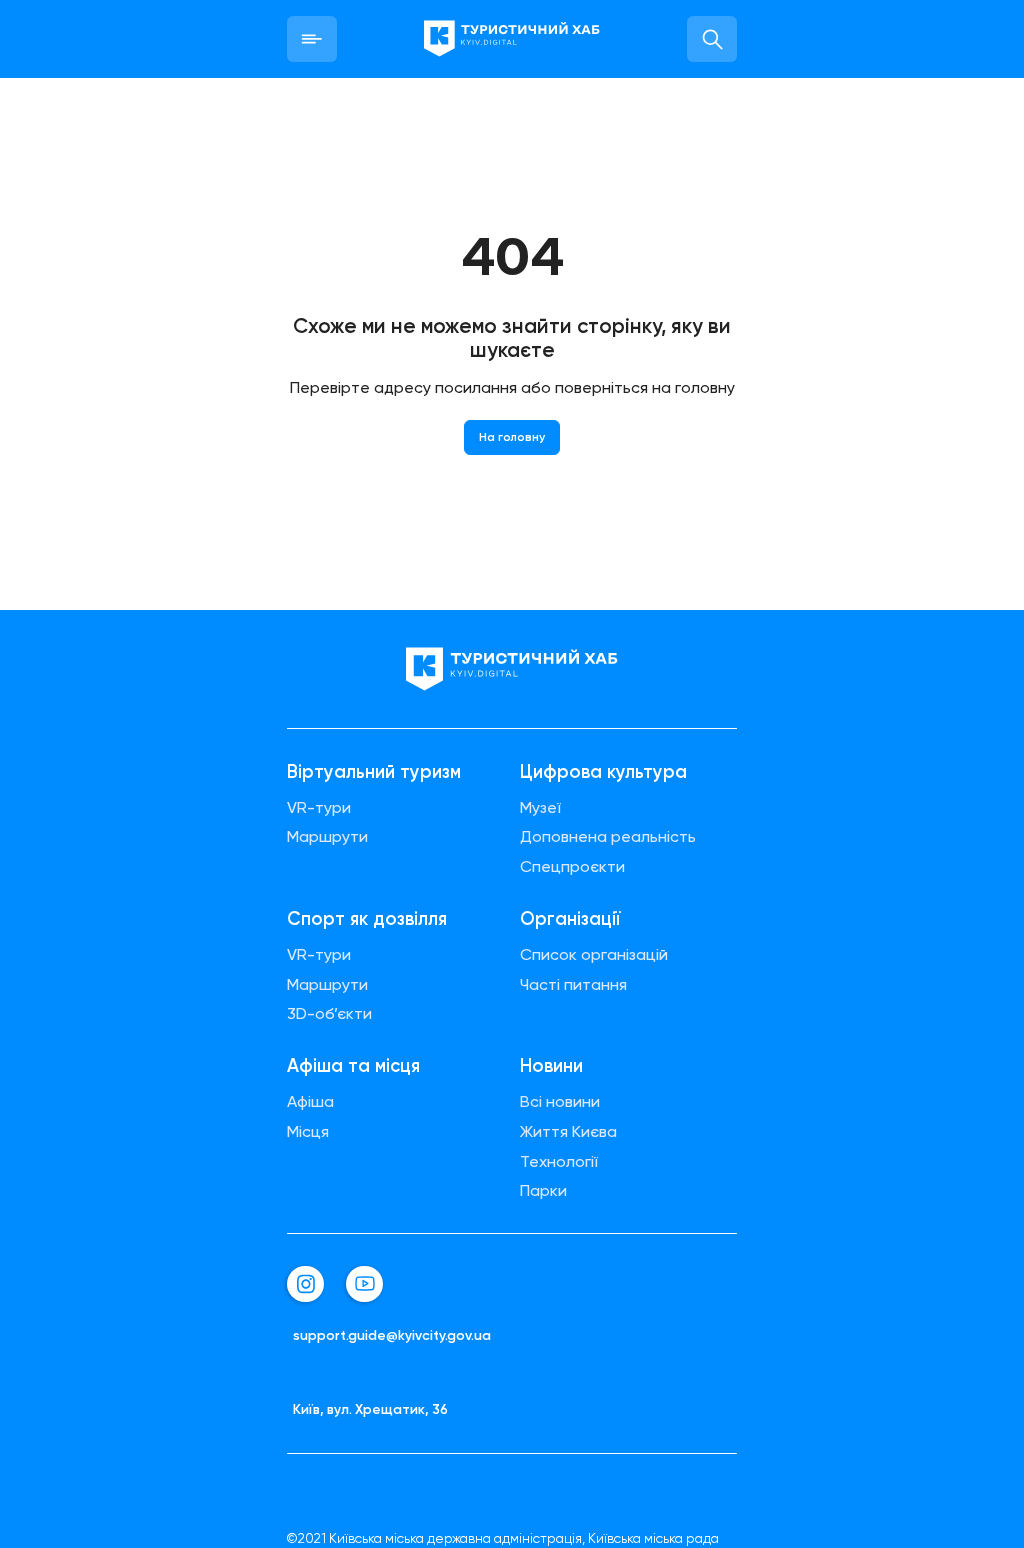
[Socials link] (305, 1284)
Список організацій (594, 955)
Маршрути (327, 837)
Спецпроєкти (572, 867)
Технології (559, 1162)
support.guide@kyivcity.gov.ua (392, 1335)
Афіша (310, 1102)
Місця (308, 1132)
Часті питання (573, 985)
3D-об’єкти (329, 1014)
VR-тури (319, 808)
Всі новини (560, 1102)
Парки (543, 1191)
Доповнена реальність (608, 837)
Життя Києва (568, 1132)
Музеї (540, 808)
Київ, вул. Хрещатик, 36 (370, 1409)
